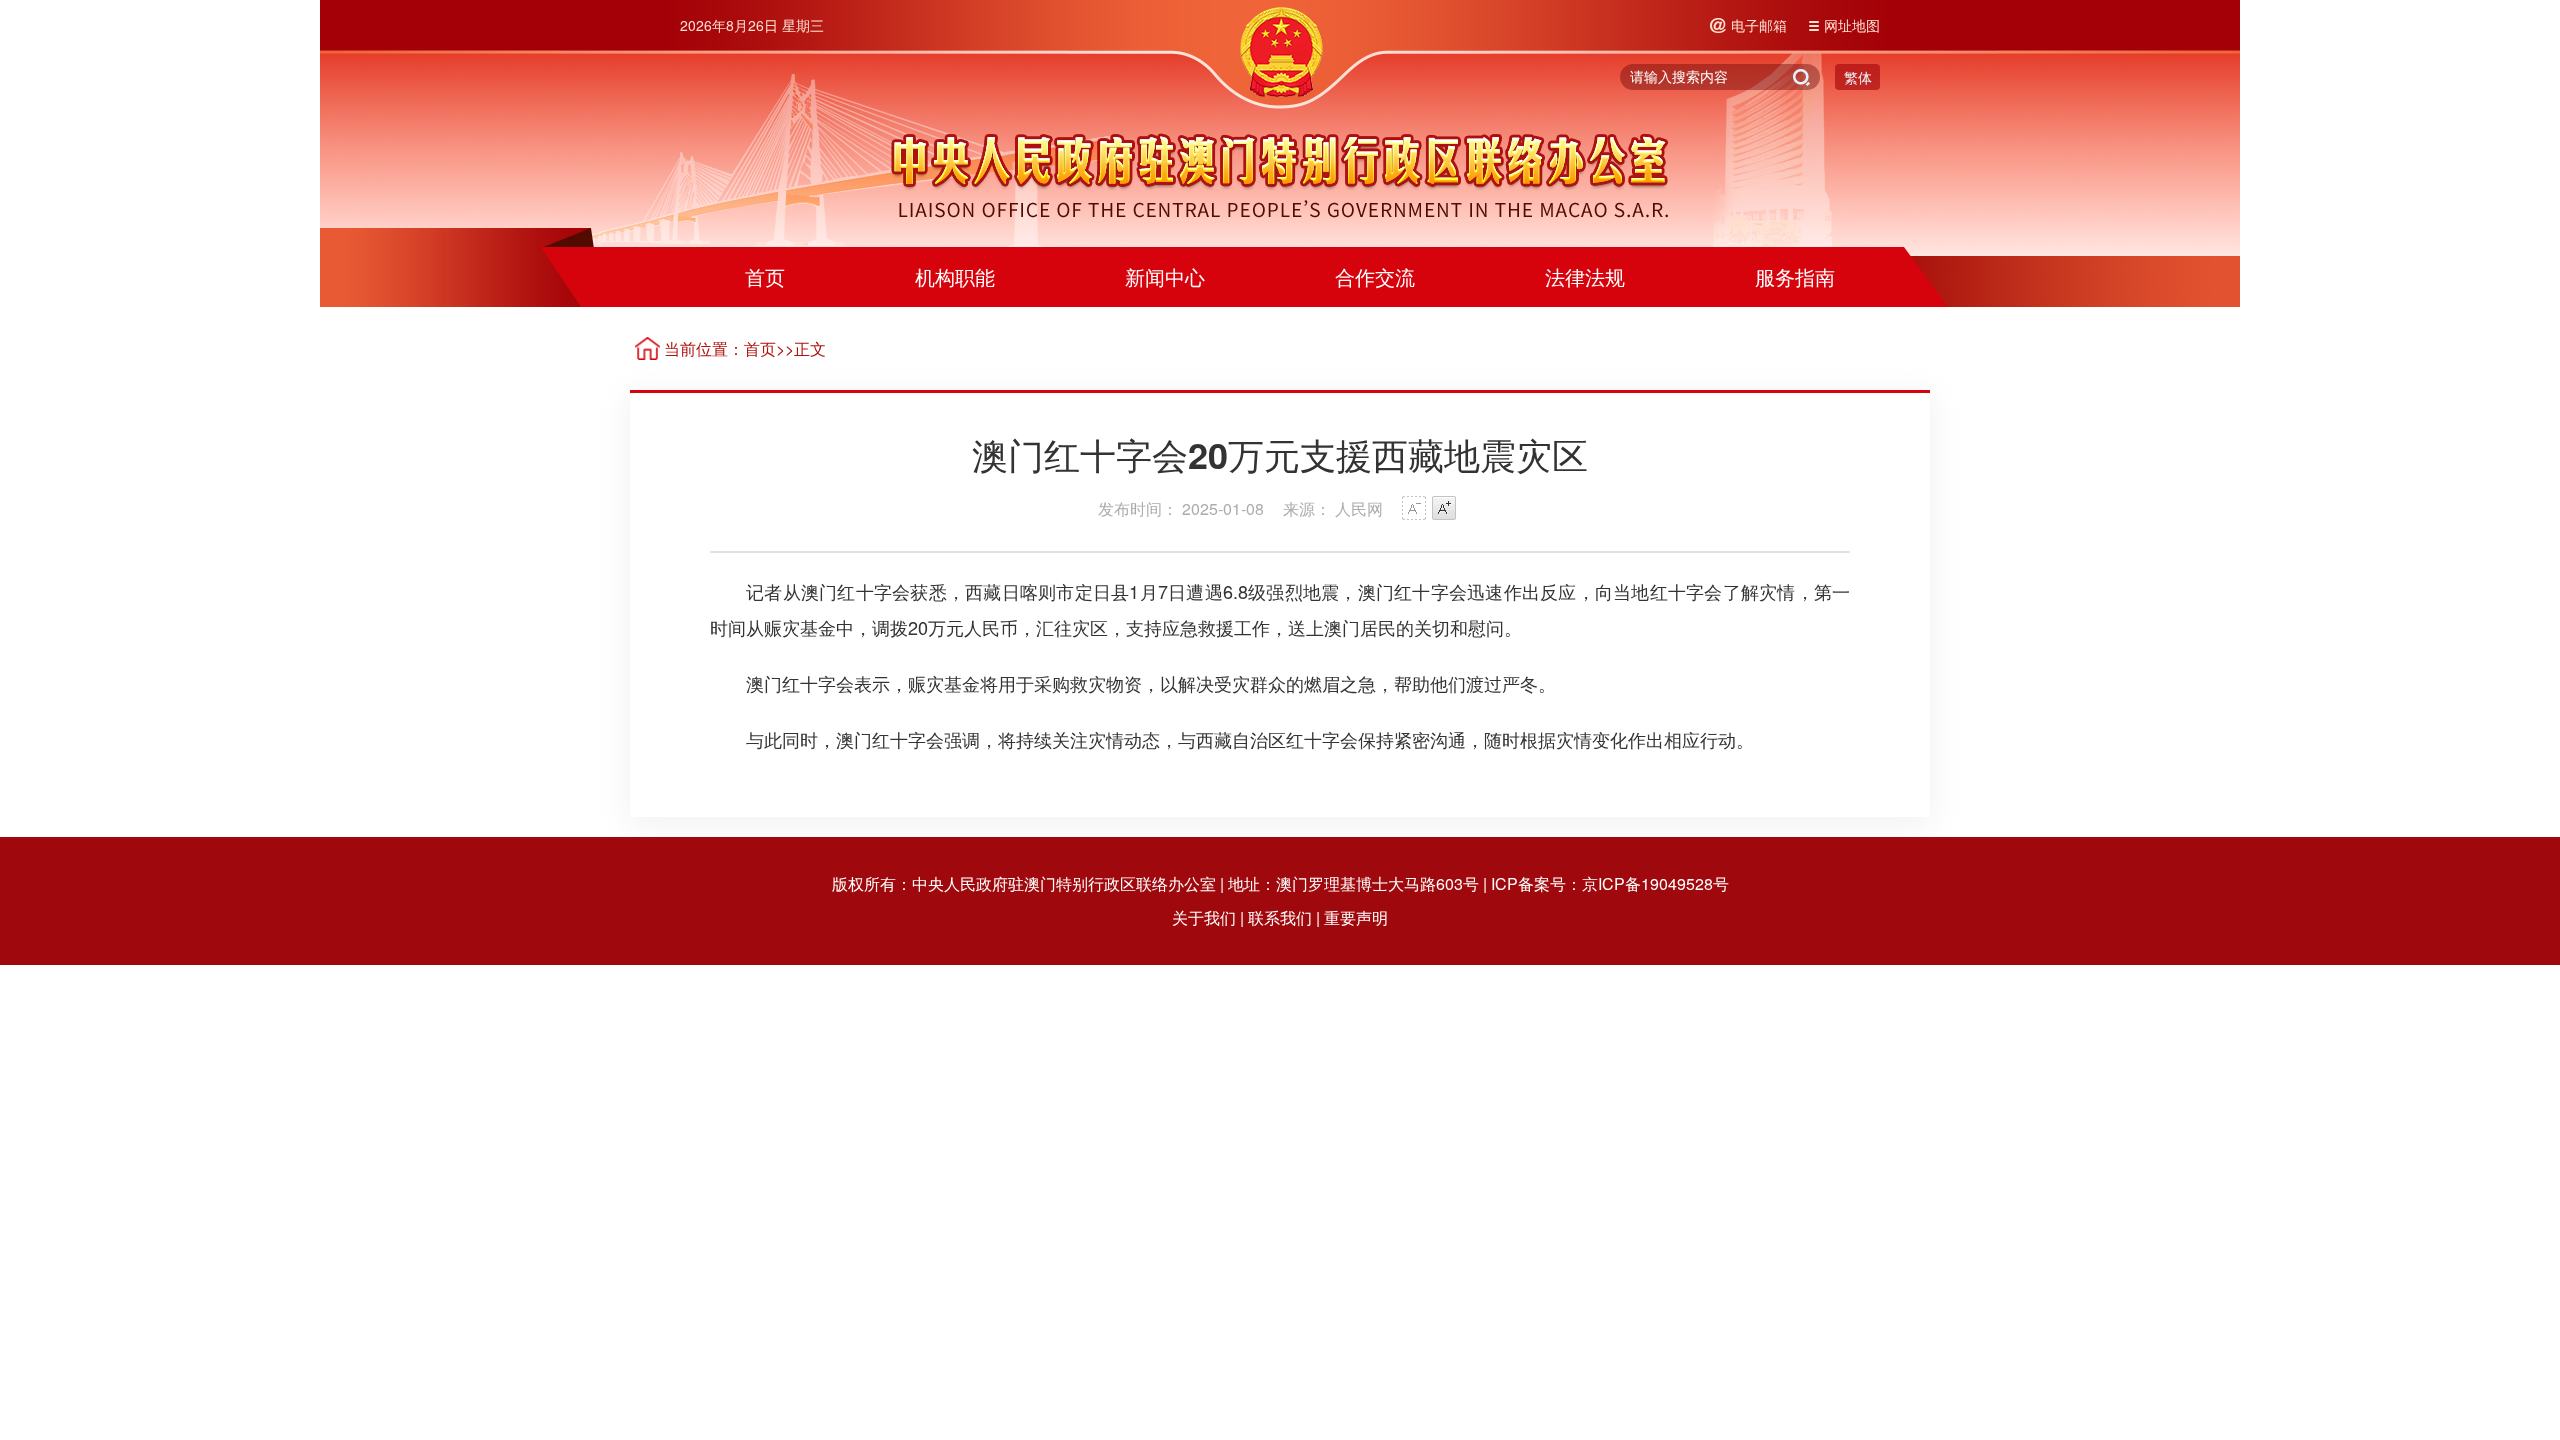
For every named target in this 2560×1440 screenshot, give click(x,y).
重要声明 (1356, 917)
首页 (765, 276)
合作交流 (1375, 276)
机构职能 (955, 276)
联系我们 (1280, 917)
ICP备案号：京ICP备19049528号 (1610, 883)
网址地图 (1852, 25)
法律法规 (1585, 276)
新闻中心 (1165, 276)
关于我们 (1204, 917)
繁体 (1858, 77)
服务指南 (1795, 276)
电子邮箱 (1759, 25)
